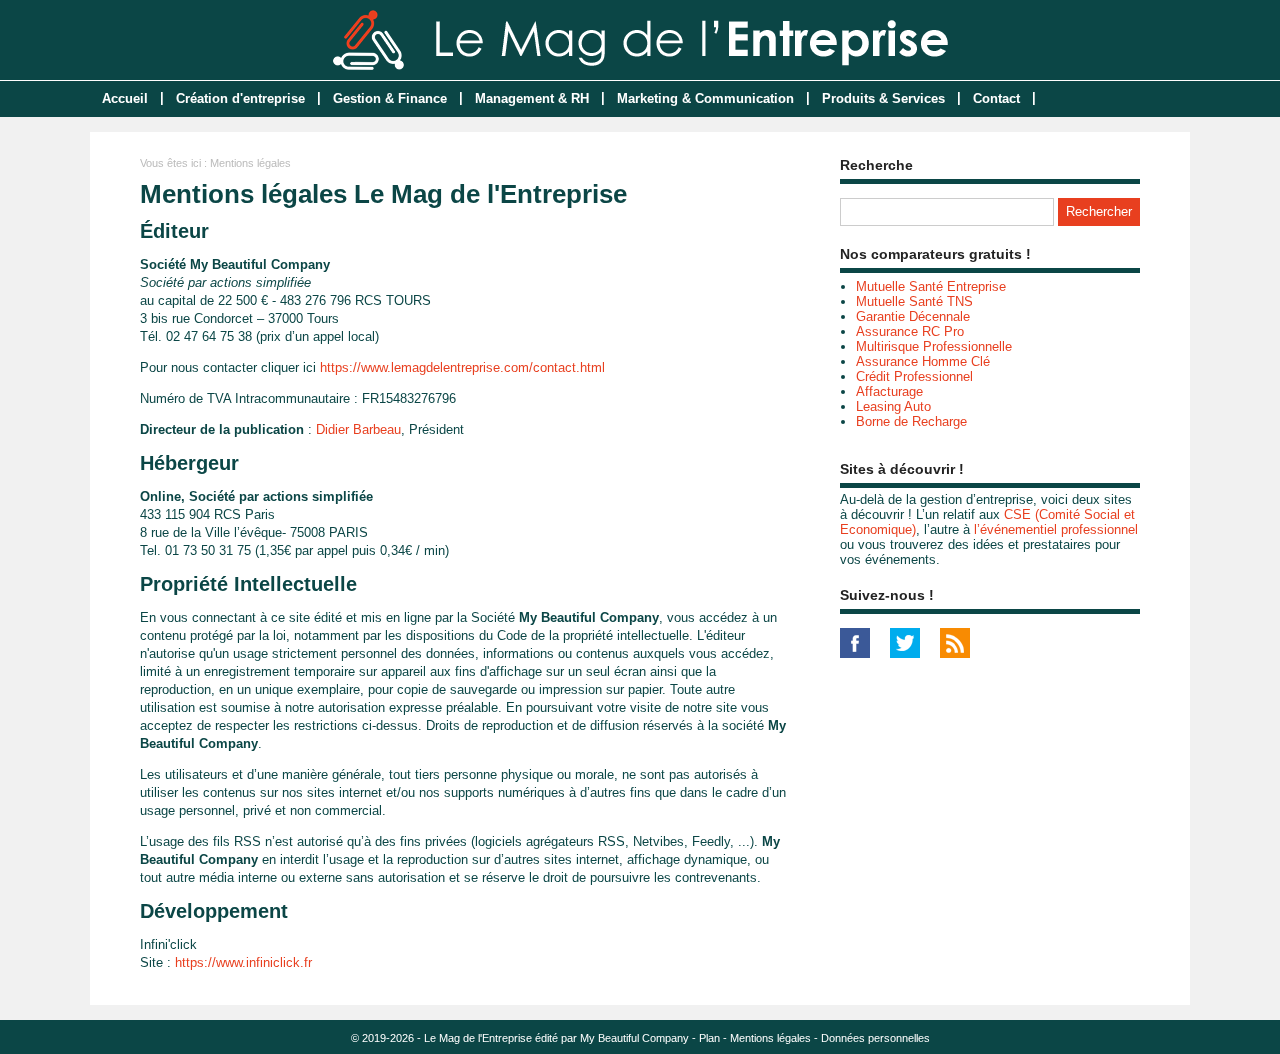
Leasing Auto (893, 406)
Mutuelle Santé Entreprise (931, 286)
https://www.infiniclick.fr (243, 962)
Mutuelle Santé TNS (914, 301)
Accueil (125, 98)
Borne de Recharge (911, 421)
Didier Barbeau (358, 429)
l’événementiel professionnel (1056, 529)
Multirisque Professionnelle (934, 346)
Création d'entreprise (240, 98)
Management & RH (532, 98)
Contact (996, 98)
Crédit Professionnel (914, 376)
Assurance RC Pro (910, 331)
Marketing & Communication (705, 98)
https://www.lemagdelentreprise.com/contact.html (462, 367)
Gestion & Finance (390, 98)
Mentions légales (770, 1038)
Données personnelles (875, 1038)
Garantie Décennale (913, 316)
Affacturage (889, 391)
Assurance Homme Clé (923, 361)
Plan (709, 1038)
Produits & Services (883, 98)
